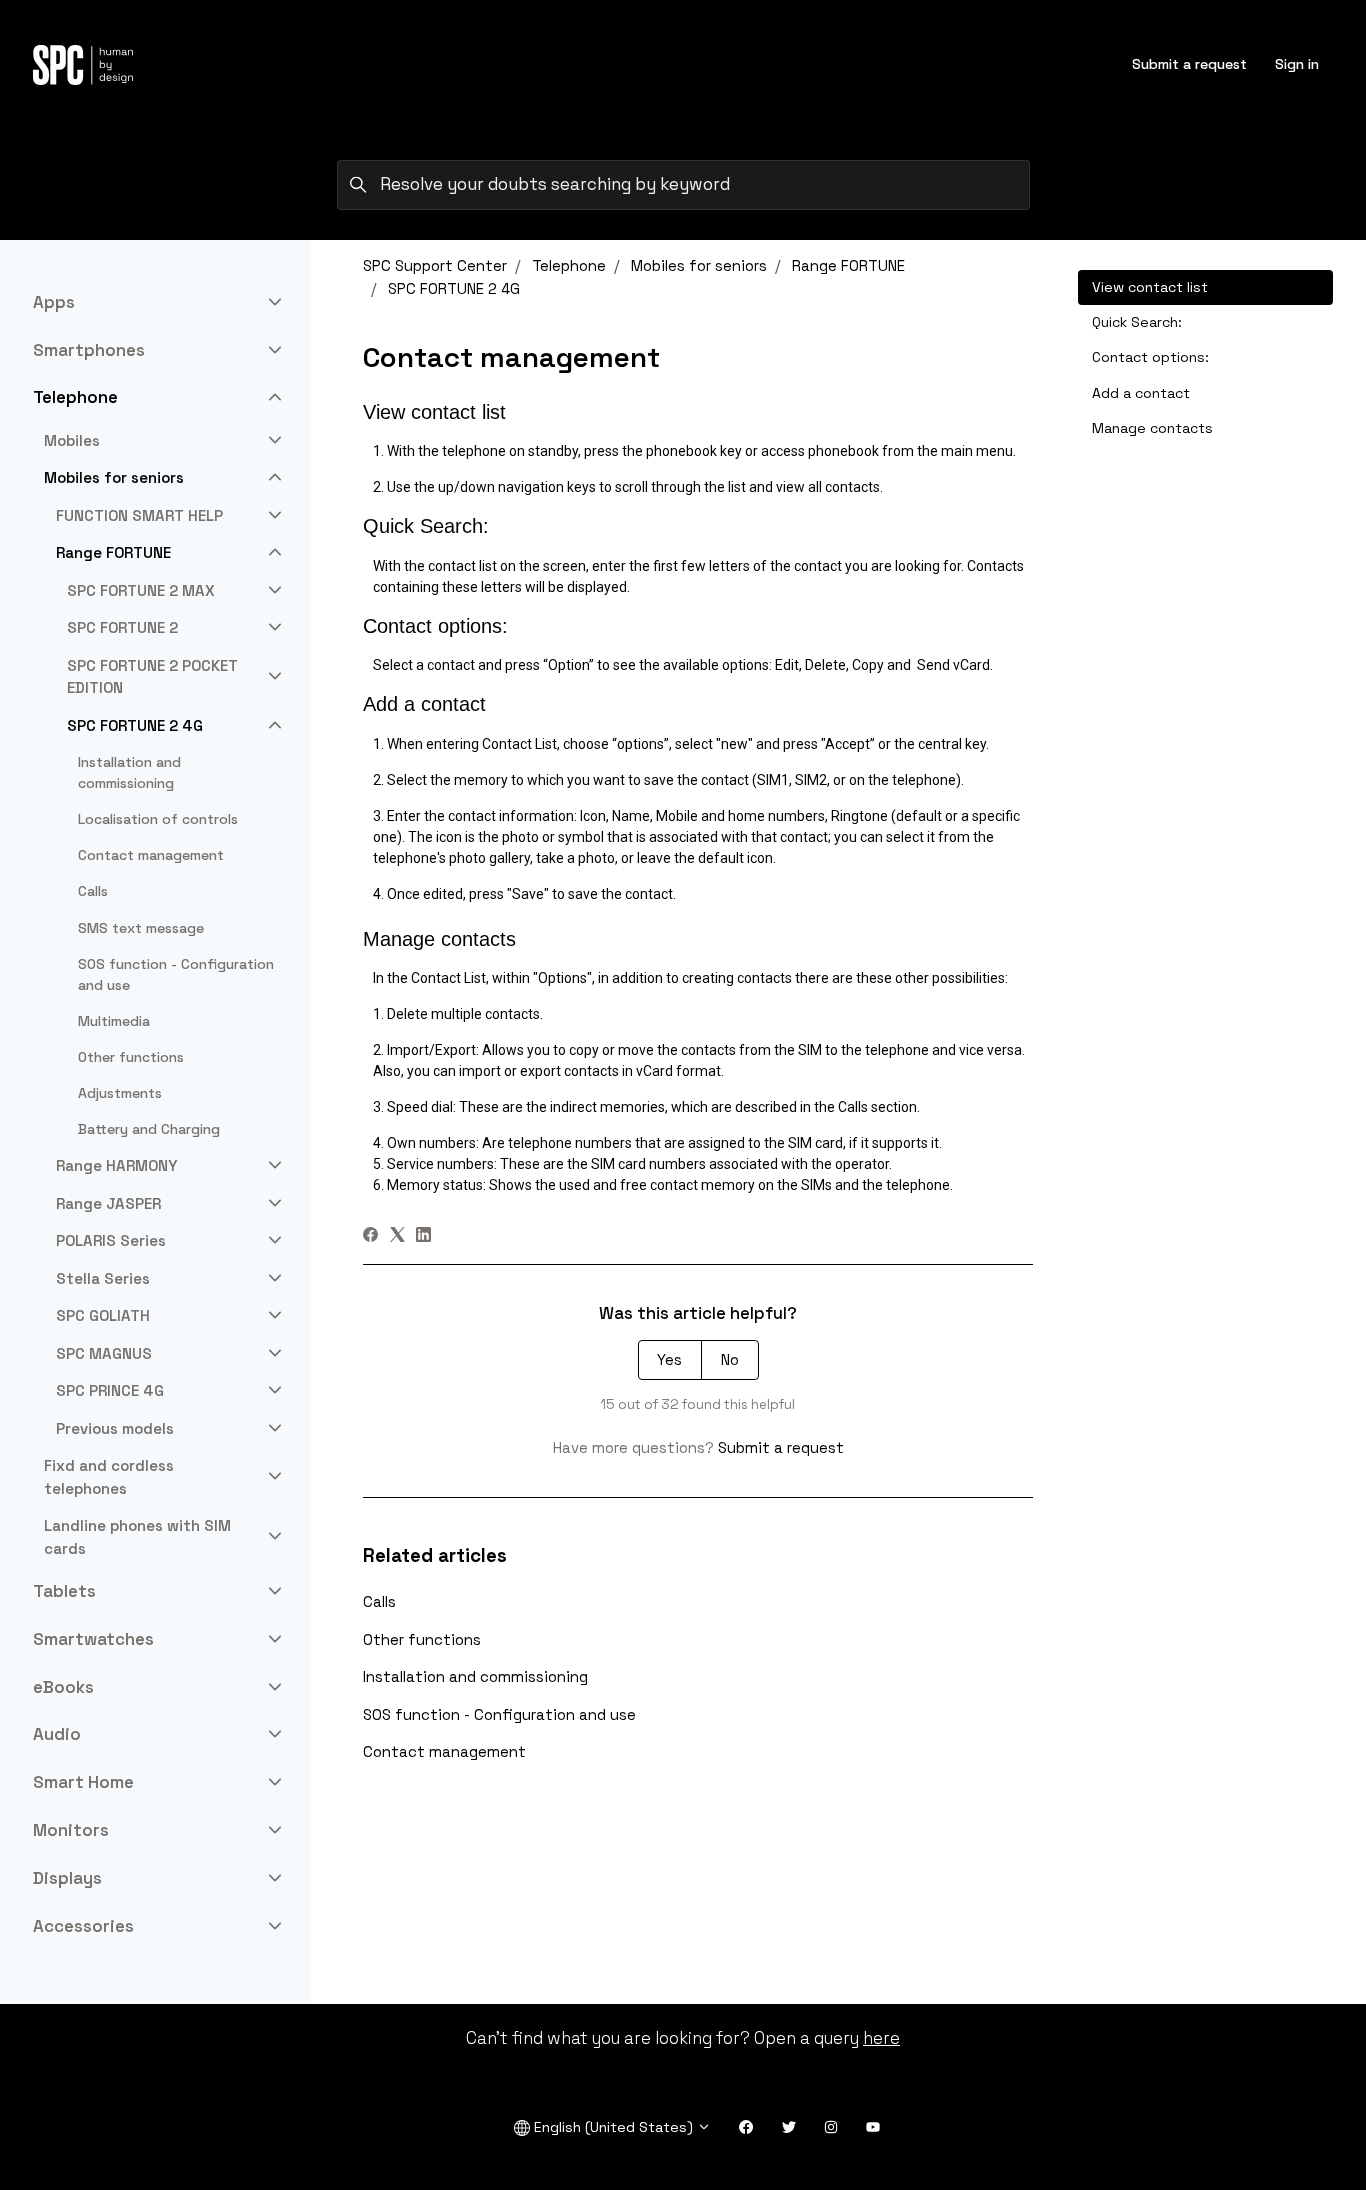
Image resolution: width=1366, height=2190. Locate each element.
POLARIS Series (111, 1240)
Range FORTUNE (848, 265)
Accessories (83, 1926)
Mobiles (72, 440)
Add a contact (1141, 393)
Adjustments (120, 1093)
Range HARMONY (116, 1165)
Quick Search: (1137, 322)
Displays (67, 1878)
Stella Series (103, 1278)
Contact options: (1150, 357)
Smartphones (89, 350)
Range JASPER (108, 1203)
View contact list (1150, 287)
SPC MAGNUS (104, 1353)
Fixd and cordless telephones (109, 1477)
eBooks (63, 1687)
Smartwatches (93, 1639)
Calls (379, 1601)
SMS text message (141, 928)
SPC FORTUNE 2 (122, 627)
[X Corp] (397, 1236)
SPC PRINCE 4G (110, 1390)
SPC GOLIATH (103, 1315)
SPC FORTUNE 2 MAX (141, 590)
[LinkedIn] (423, 1236)
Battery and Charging (149, 1129)
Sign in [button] (1297, 64)
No (730, 1359)
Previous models (115, 1428)
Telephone (569, 265)
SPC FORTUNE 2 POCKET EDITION (152, 677)
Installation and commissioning (475, 1676)
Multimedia (114, 1021)
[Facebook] (370, 1236)
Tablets (64, 1591)
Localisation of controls (158, 819)
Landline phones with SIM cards (137, 1537)
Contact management (444, 1751)
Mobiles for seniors (699, 265)
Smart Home (83, 1782)
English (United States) (613, 2127)
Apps (54, 302)
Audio (57, 1734)
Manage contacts (1152, 428)
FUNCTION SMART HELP (139, 515)
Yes (669, 1359)
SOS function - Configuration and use (499, 1714)
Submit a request (1189, 64)
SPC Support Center (435, 265)
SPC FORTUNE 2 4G (454, 288)
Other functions (422, 1639)
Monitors (71, 1830)
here (881, 2038)
